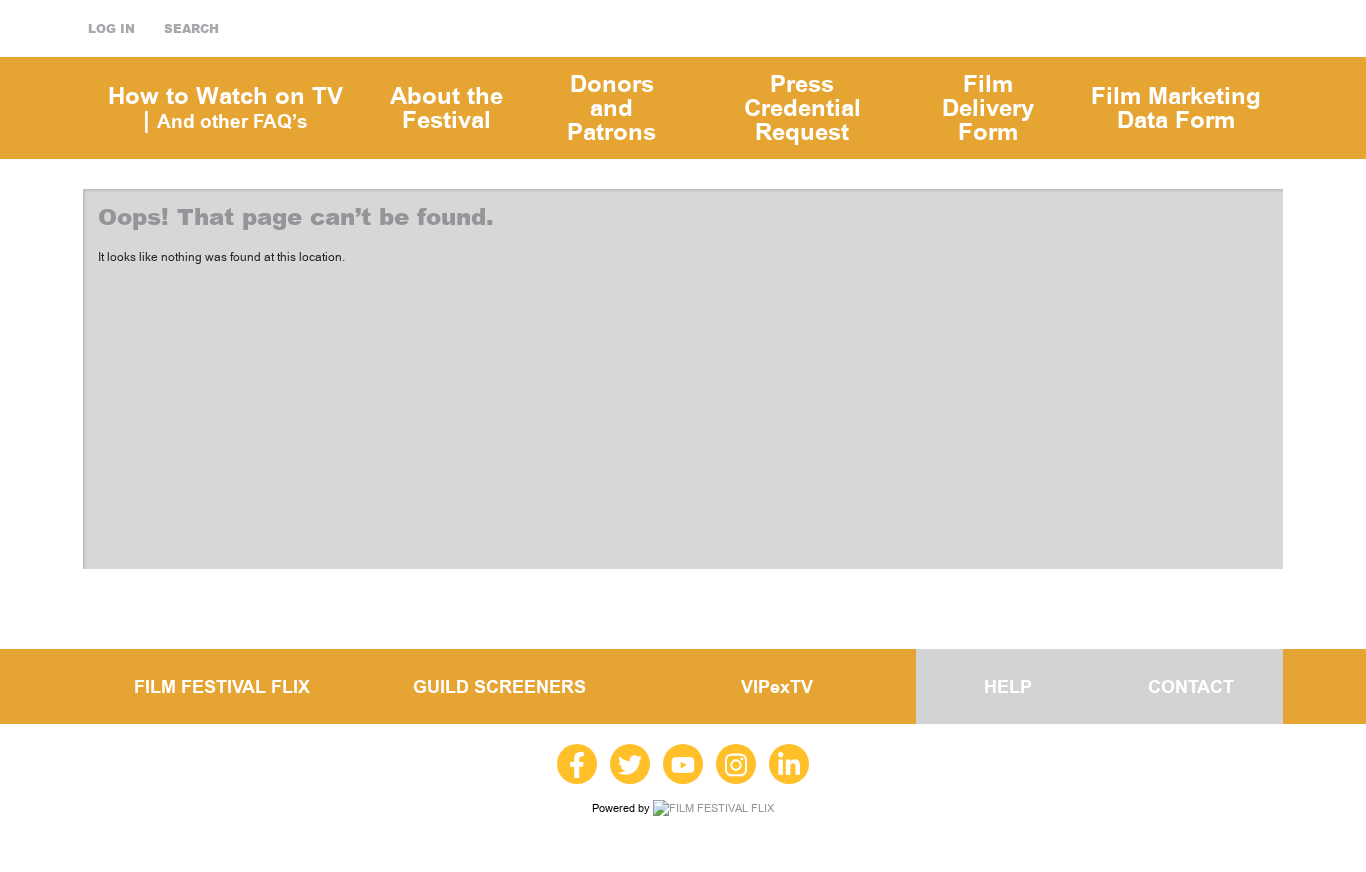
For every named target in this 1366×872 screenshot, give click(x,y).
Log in (111, 29)
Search (191, 29)
